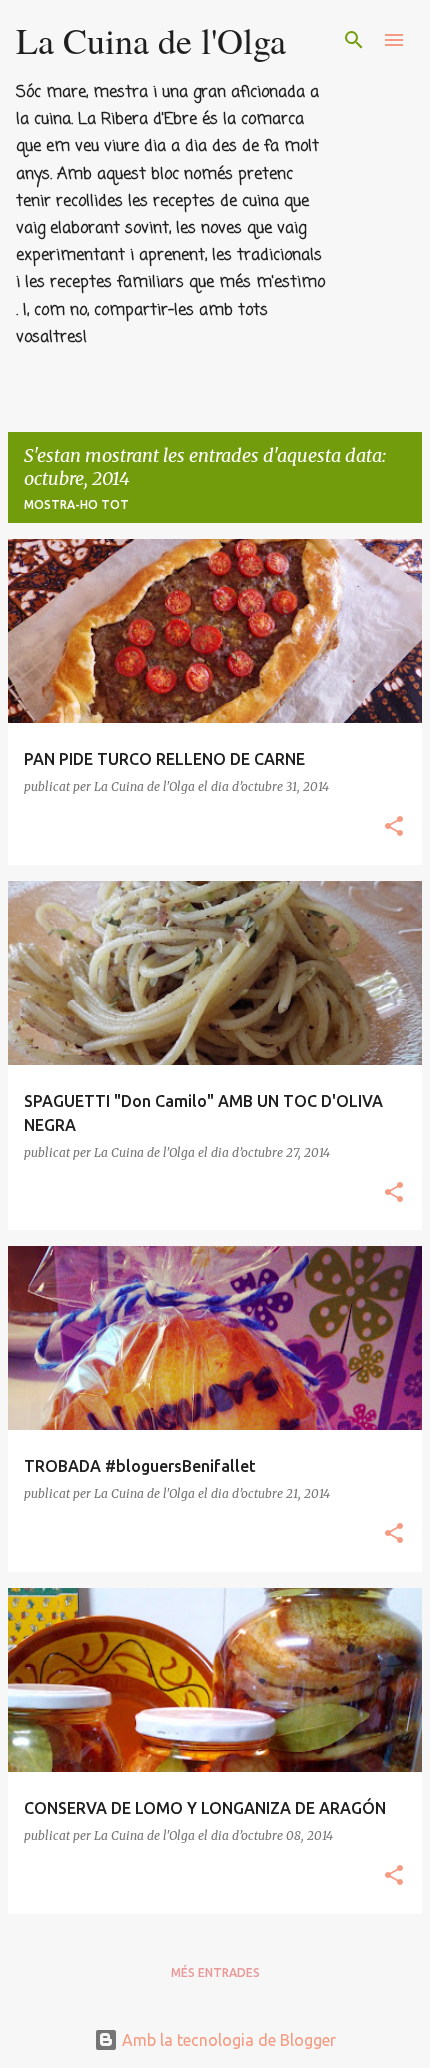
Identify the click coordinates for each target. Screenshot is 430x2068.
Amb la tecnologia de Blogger (227, 2040)
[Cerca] (354, 40)
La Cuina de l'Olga (151, 40)
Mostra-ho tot (76, 504)
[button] (394, 827)
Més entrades (215, 1972)
